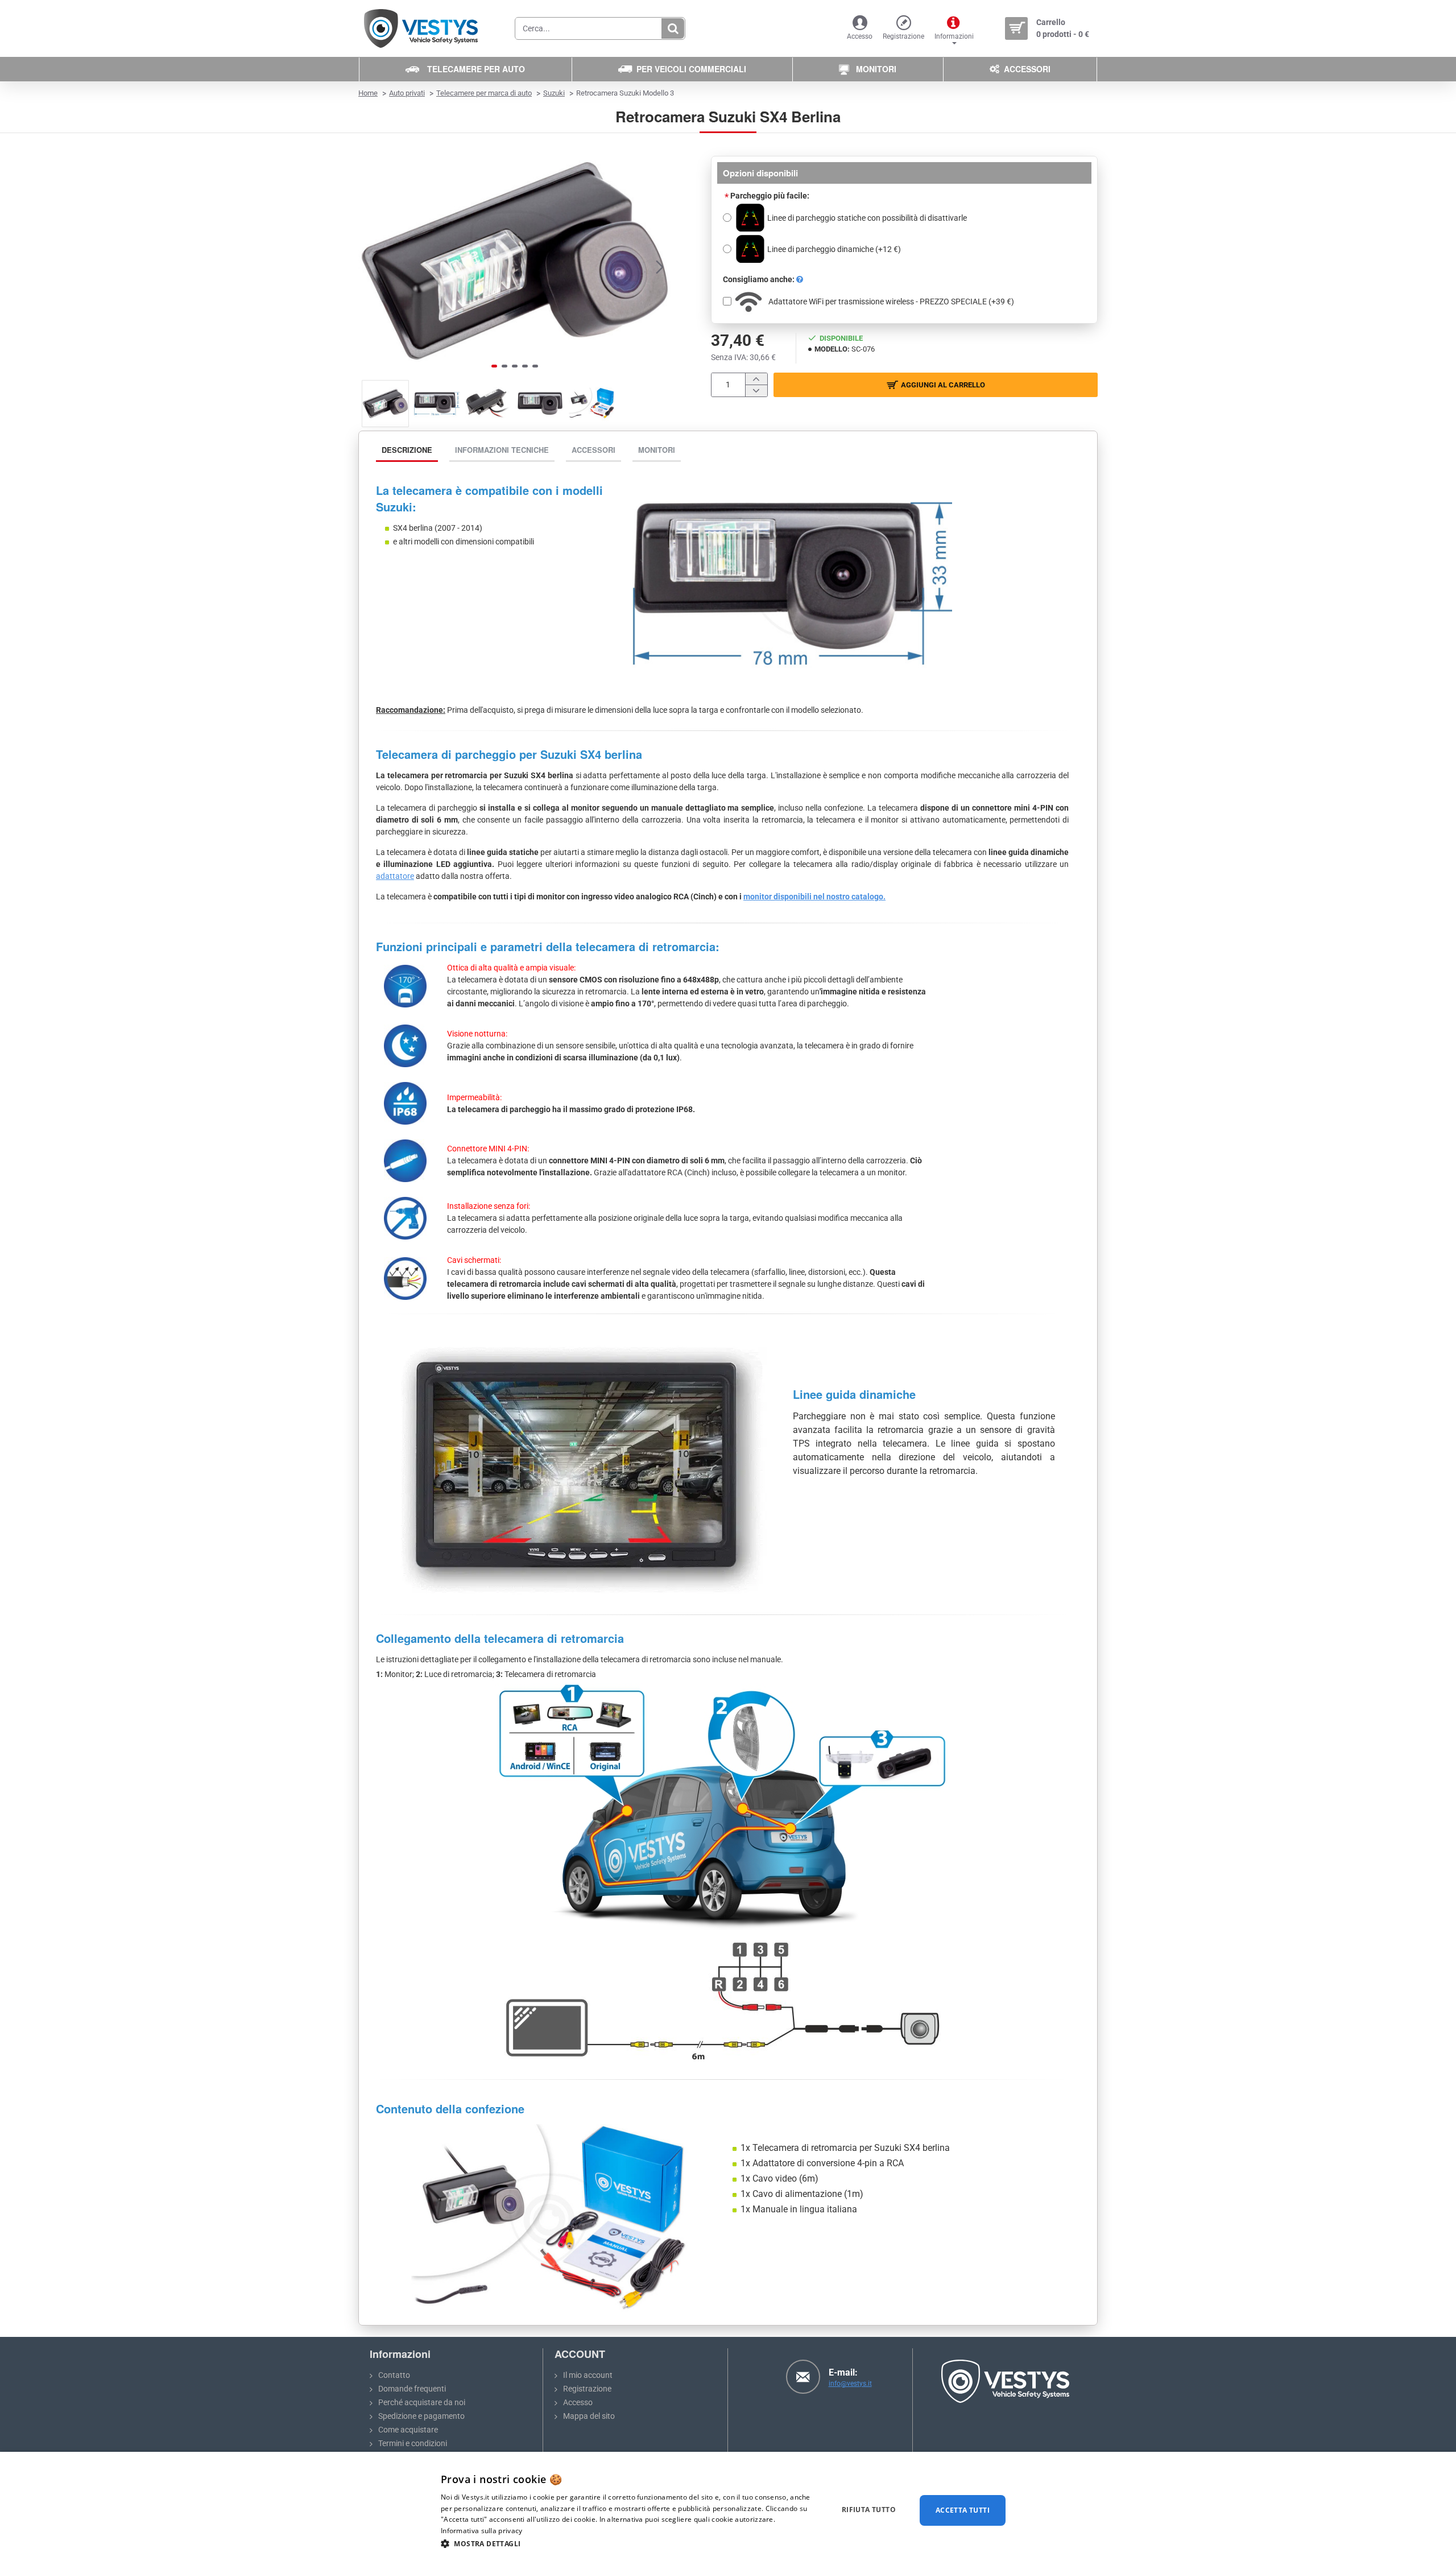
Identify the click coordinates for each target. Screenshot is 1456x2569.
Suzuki (554, 93)
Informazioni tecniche (502, 450)
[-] (756, 391)
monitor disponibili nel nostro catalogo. (814, 897)
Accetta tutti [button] (963, 2510)
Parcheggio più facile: (770, 196)
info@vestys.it (850, 2384)
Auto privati (407, 93)
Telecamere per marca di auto (484, 93)
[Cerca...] (673, 28)
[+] (756, 379)
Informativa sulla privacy (482, 2531)
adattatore (395, 876)
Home (368, 93)
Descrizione (407, 450)
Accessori (593, 450)
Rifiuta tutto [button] (869, 2510)
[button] (370, 266)
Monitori (657, 450)
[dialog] (728, 2510)
